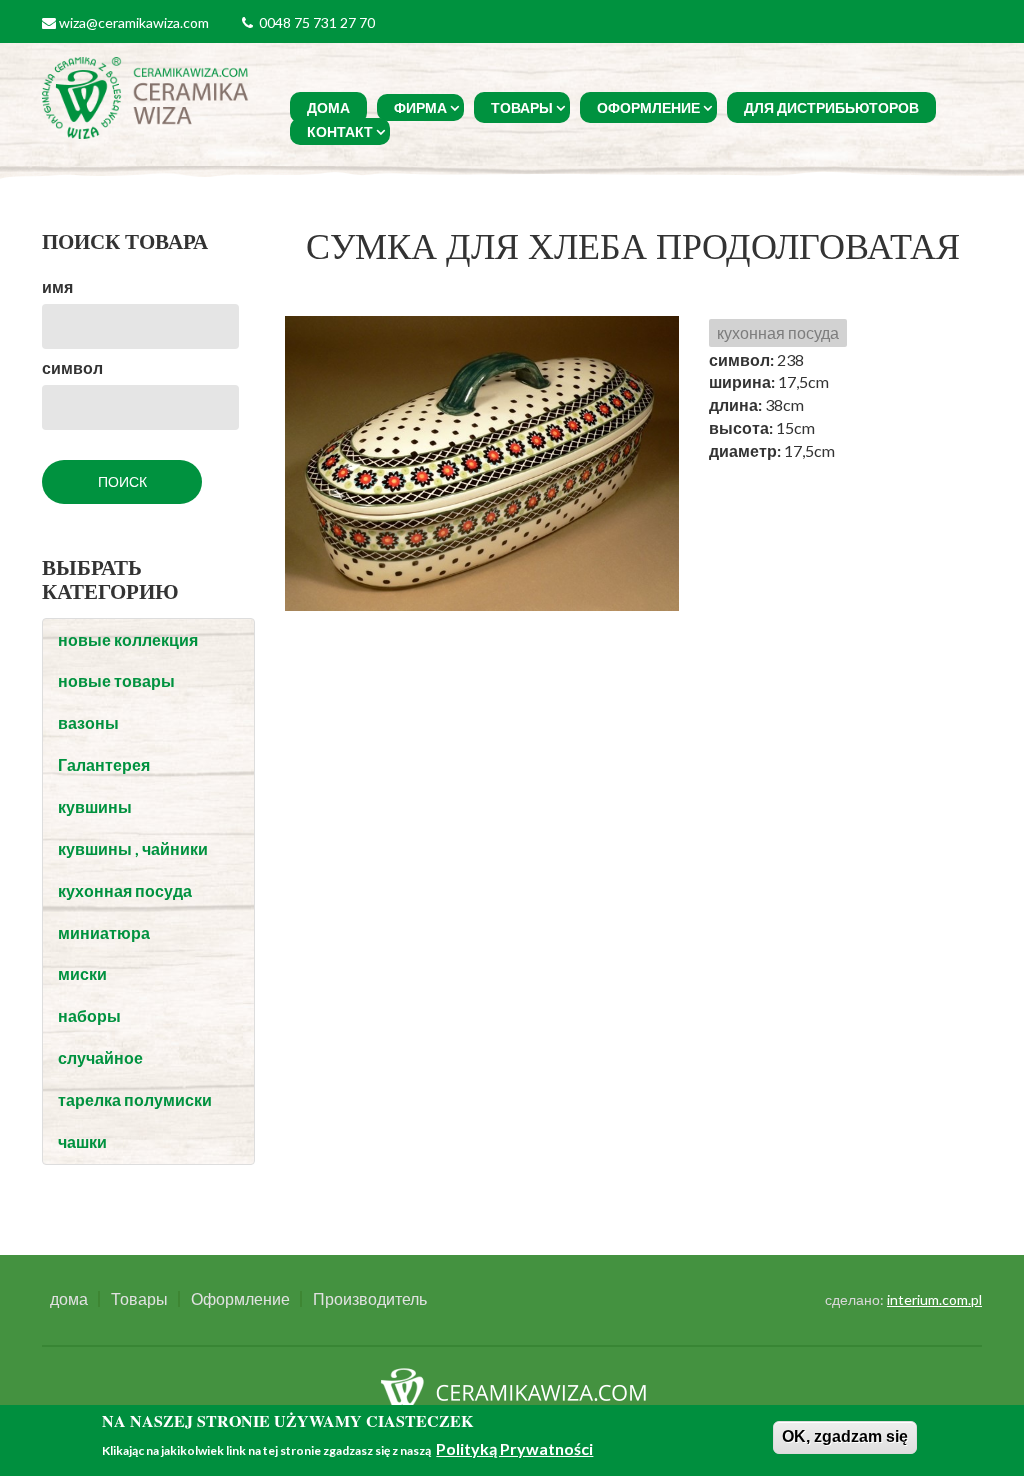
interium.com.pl (934, 1299)
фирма (420, 107)
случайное (100, 1057)
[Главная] (148, 95)
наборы (89, 1015)
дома (328, 107)
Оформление (648, 107)
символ (72, 367)
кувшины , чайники (133, 848)
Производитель (370, 1299)
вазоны (88, 722)
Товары (522, 107)
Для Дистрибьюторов (831, 107)
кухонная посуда (125, 890)
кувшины (95, 806)
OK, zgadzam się (845, 1436)
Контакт (340, 131)
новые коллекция (128, 639)
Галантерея (104, 764)
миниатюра (104, 932)
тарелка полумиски (135, 1099)
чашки (82, 1141)
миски (82, 973)
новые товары (116, 680)
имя (57, 286)
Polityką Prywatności (514, 1448)
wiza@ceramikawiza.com (134, 22)
